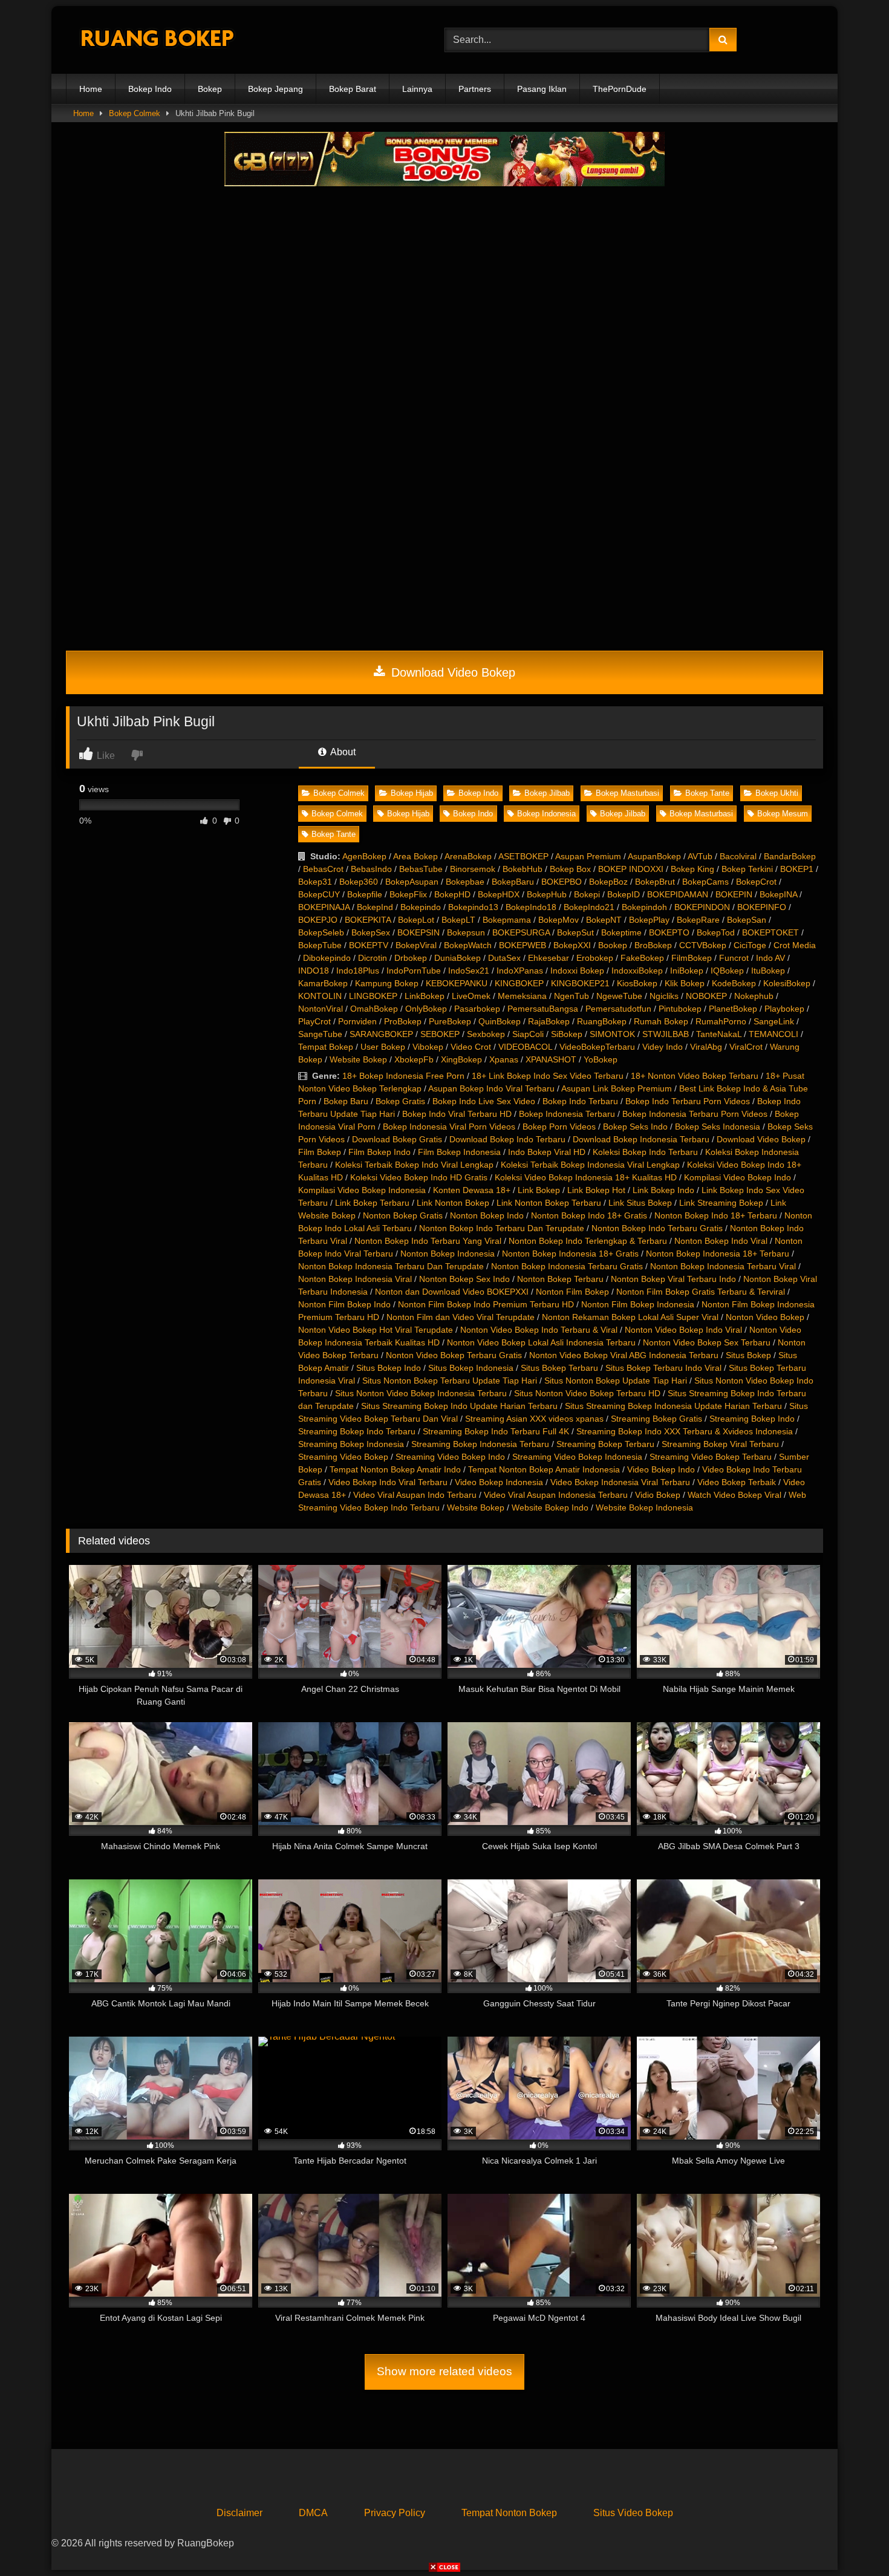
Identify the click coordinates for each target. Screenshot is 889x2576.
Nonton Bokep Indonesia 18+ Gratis (570, 1254)
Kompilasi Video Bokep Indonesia (362, 1190)
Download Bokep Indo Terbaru (507, 1139)
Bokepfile (365, 894)
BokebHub (523, 869)
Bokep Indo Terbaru (580, 1101)
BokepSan (747, 920)
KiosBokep (637, 983)
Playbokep (784, 1009)
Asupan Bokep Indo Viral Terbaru (491, 1088)
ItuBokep (768, 971)
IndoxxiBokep (637, 971)
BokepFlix (408, 894)
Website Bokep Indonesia (644, 1508)
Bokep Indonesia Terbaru (567, 1114)
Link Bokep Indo (663, 1190)
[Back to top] (852, 2540)
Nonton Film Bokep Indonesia (638, 1304)
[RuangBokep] (157, 40)
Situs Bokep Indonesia (471, 1368)
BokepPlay (649, 920)
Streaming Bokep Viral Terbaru (720, 1444)
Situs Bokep (748, 1355)
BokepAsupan (412, 882)
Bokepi (587, 894)
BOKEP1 (797, 869)
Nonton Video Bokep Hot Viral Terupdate (376, 1330)
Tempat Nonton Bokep (509, 2513)
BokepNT (604, 920)
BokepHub (547, 894)
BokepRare (698, 920)
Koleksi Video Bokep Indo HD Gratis (419, 1177)
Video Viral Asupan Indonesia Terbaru (556, 1495)
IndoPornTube (414, 971)
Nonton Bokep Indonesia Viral (355, 1279)
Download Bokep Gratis (397, 1139)
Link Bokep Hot (596, 1190)
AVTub (700, 856)
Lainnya (417, 89)
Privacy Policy (395, 2513)
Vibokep (428, 1047)
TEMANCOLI (773, 1034)
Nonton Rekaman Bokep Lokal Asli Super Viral (630, 1317)
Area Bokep (415, 856)
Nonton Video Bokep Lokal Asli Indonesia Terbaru (541, 1342)
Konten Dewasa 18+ (472, 1190)
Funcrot (734, 958)
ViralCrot (746, 1047)
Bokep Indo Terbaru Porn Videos (688, 1101)
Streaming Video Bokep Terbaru (711, 1457)
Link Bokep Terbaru (372, 1203)
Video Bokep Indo (661, 1469)
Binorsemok (473, 869)
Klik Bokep (685, 983)
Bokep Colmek (135, 113)
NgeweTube (619, 996)
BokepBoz (608, 882)
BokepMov (558, 920)
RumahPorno (721, 1021)
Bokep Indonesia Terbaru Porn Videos (695, 1114)
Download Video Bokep (451, 672)
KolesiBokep (787, 983)
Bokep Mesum (783, 814)
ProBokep (403, 1021)
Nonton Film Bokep (572, 1292)
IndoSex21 (469, 971)
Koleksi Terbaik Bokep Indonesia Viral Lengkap (590, 1165)
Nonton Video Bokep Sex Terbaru (707, 1342)
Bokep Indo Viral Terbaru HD (457, 1114)
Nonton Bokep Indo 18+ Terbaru (716, 1215)
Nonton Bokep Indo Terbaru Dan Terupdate (502, 1228)
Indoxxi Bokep (577, 971)
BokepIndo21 (589, 907)
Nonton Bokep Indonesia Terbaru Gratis (567, 1266)
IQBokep (727, 971)
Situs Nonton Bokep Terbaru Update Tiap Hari (450, 1381)
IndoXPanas (520, 971)
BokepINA (778, 894)
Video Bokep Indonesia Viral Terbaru (620, 1482)
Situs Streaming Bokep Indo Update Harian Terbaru (459, 1406)
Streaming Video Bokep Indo (450, 1457)
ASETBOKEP (523, 856)
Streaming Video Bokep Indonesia (577, 1457)
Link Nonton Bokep (453, 1203)
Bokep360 (359, 882)
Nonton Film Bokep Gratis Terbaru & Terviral (701, 1292)
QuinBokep (500, 1021)
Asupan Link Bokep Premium (617, 1088)
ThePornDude (620, 89)
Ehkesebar (549, 958)
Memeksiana (522, 996)
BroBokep (653, 945)
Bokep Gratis (400, 1101)
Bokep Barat (353, 89)
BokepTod (716, 932)
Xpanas (504, 1059)
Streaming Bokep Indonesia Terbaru (480, 1444)
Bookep (613, 945)
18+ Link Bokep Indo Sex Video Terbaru (548, 1076)
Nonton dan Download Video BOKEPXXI (452, 1292)
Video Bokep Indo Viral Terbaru (388, 1482)
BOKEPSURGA (521, 932)
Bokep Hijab (412, 793)
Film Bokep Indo (379, 1152)
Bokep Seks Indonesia (718, 1127)
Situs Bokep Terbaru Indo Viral (663, 1368)
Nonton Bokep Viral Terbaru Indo (673, 1279)
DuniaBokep (458, 958)
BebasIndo (371, 869)
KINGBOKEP (519, 983)
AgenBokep (364, 856)
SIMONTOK (612, 1034)
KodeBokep (734, 983)
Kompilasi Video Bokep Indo (738, 1177)
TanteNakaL (719, 1034)
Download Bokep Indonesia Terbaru (641, 1139)
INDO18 (314, 971)
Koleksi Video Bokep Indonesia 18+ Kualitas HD (586, 1177)
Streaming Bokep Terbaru (605, 1444)
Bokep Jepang (275, 89)
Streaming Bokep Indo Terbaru (357, 1431)
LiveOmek (471, 996)
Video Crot (471, 1047)
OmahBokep (374, 1009)
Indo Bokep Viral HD (547, 1152)
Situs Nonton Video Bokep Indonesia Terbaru (421, 1393)
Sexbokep (486, 1034)
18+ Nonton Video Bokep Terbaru (695, 1076)
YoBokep (601, 1059)
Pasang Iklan (542, 89)
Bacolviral (738, 856)
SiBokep (567, 1034)
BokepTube (320, 945)
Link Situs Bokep (640, 1203)
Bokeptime (621, 932)
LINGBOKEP (373, 996)
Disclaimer (239, 2513)
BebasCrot (323, 869)
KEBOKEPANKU (457, 983)
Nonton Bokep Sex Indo (464, 1279)
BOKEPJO (318, 920)
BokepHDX (499, 894)
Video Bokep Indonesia (499, 1482)
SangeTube (320, 1034)
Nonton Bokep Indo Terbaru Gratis (657, 1228)
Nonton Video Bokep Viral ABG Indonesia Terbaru (624, 1355)
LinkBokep (425, 996)
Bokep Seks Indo (635, 1127)
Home (91, 89)
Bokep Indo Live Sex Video (484, 1101)
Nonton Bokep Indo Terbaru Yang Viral (428, 1241)
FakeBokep (642, 958)
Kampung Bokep (387, 983)
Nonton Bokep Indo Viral (721, 1241)
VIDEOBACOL (525, 1047)
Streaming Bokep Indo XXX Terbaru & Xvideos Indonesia (685, 1431)
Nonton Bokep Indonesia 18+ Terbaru (718, 1254)
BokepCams (705, 882)
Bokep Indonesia (546, 814)
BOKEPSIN (418, 932)
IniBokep (687, 971)
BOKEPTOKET (770, 932)
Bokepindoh (644, 907)
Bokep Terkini (747, 869)
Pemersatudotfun (618, 1009)
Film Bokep (320, 1152)
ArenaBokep (468, 856)
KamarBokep (323, 983)
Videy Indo (663, 1047)
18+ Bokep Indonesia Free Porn (403, 1076)
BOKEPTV (369, 945)
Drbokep (411, 958)
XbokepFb (414, 1059)
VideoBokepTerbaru (597, 1047)
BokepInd (375, 907)
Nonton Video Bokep (765, 1317)
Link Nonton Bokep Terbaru (549, 1203)
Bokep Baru (346, 1101)
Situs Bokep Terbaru (559, 1368)
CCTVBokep (703, 945)
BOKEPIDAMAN (678, 894)
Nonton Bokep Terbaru (560, 1279)
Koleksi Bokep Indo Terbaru (645, 1152)
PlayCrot (314, 1021)
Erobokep (595, 958)
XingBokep (461, 1059)
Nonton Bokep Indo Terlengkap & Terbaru (588, 1241)
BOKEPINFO (762, 907)
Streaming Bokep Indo (752, 1419)
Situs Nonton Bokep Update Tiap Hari (616, 1381)
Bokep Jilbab (547, 793)
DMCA (313, 2513)
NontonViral (321, 1009)
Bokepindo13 (473, 907)
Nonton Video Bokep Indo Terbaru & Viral (539, 1330)
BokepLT (458, 920)
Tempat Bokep (326, 1047)
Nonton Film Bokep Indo (344, 1304)
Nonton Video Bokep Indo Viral (683, 1330)
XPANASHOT (551, 1059)
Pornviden (357, 1021)
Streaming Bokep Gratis (656, 1419)
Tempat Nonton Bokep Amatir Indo (395, 1469)
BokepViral (416, 945)
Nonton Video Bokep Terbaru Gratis (454, 1355)
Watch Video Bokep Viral (734, 1495)
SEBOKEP (440, 1034)
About (342, 752)
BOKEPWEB (523, 945)
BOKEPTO (669, 932)
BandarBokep (790, 856)
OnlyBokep (426, 1009)
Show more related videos (444, 2371)
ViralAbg (706, 1047)
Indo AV (770, 958)
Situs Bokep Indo (389, 1368)
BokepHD (452, 894)
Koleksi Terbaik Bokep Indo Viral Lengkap (414, 1165)
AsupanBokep (654, 856)
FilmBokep (692, 958)
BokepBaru (513, 882)
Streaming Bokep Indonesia (351, 1444)
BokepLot (416, 920)
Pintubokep (680, 1009)
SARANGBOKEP (381, 1034)
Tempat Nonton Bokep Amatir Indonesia (544, 1469)
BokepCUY (319, 894)
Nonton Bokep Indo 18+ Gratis (589, 1215)
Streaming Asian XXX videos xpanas (534, 1419)
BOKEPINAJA (324, 907)
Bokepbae (465, 882)
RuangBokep (602, 1021)
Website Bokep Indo (550, 1508)
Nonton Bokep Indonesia (448, 1254)
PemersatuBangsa (543, 1009)
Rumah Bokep (661, 1021)
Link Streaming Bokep (721, 1203)
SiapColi (528, 1034)
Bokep (210, 89)
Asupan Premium (588, 856)
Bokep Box (570, 869)
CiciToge (750, 945)
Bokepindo (421, 907)
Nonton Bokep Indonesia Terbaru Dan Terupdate (391, 1266)
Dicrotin (373, 958)
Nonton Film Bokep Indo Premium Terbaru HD (486, 1304)
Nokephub (754, 996)
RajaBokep (549, 1021)
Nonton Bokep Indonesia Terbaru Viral (723, 1266)
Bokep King (692, 869)
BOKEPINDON (702, 907)
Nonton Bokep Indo (487, 1215)
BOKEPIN (734, 894)
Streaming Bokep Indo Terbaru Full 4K (496, 1431)
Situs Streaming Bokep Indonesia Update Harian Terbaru (673, 1406)
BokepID (624, 894)
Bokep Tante (707, 793)
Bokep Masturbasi (627, 793)
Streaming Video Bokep (343, 1457)
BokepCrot (756, 882)
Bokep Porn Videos (559, 1127)
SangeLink (774, 1021)
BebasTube (421, 869)
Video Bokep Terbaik (737, 1482)
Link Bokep (539, 1190)
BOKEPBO (562, 882)
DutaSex (504, 958)
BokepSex (371, 932)
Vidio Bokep (658, 1495)
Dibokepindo (327, 958)
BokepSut (575, 932)
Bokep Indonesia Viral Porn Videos (449, 1127)
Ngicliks (664, 996)
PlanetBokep (733, 1009)
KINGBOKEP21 (580, 983)
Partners (475, 89)
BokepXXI (572, 945)
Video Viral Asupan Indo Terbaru (415, 1495)
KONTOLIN (320, 996)
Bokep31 (315, 882)
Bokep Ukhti (777, 793)
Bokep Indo (150, 89)
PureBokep (450, 1021)
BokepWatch (468, 945)
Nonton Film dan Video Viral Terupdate (461, 1317)
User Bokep (383, 1047)
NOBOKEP (706, 996)
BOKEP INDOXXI (631, 869)
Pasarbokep (477, 1009)
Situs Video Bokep (633, 2513)
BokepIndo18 (531, 907)
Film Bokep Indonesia (459, 1152)
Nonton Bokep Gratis (403, 1215)
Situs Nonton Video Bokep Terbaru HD (587, 1393)
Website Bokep (358, 1059)
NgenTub (571, 996)
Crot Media (795, 945)
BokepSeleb (321, 932)
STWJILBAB (666, 1034)
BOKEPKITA (368, 920)
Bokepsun (466, 932)
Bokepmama (507, 920)
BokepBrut (655, 882)
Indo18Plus (358, 971)
